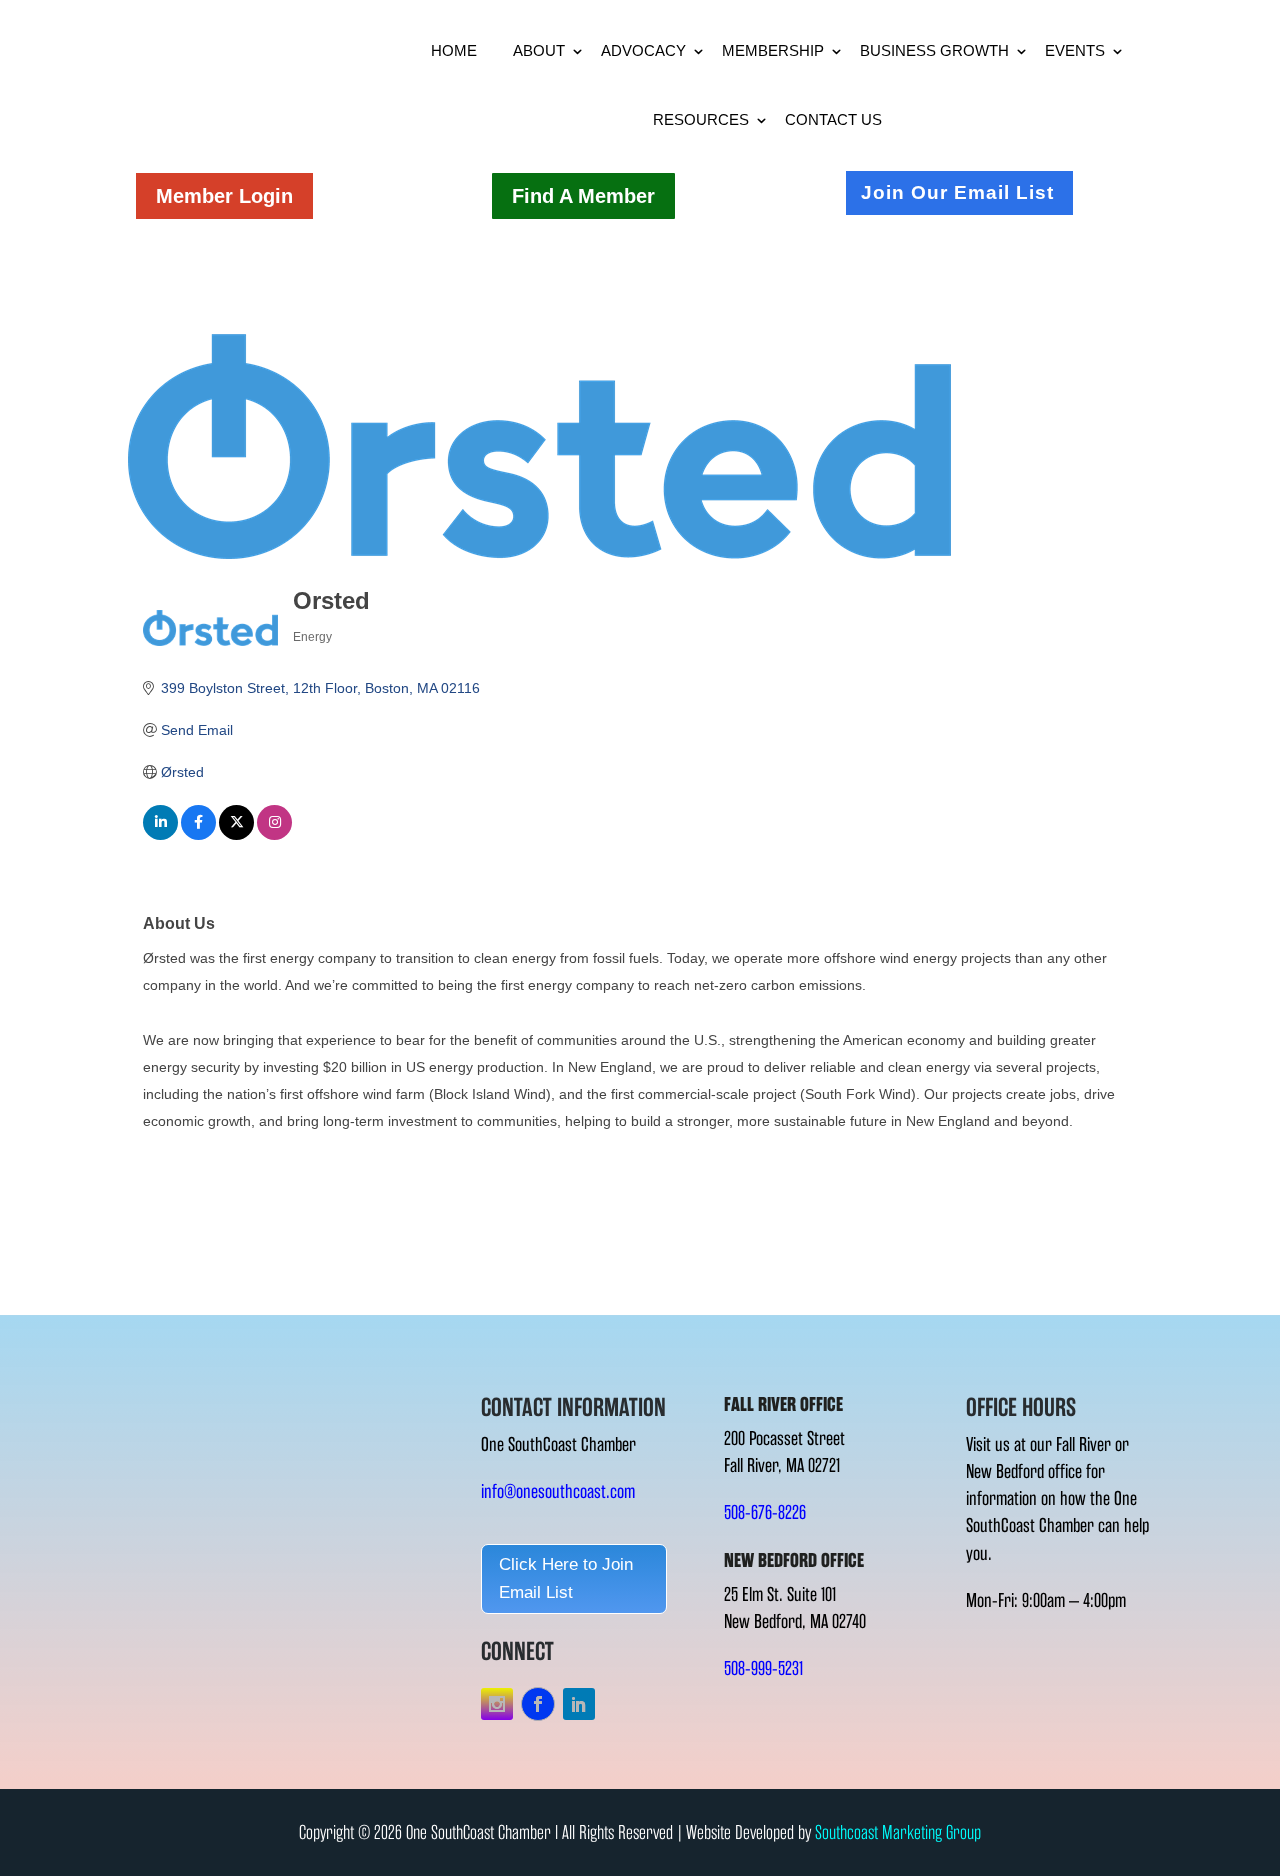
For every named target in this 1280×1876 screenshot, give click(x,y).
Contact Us (833, 119)
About (539, 50)
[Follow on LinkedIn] (579, 1704)
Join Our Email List (957, 192)
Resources (701, 119)
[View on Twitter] (236, 835)
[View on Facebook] (198, 835)
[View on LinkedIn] (160, 835)
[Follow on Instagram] (497, 1704)
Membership (773, 50)
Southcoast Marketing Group (898, 1832)
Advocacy (643, 50)
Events (1075, 50)
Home (454, 50)
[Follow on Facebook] (538, 1704)
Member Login (224, 196)
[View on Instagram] (274, 835)
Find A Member (583, 196)
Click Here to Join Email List (566, 1579)
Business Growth (934, 50)
